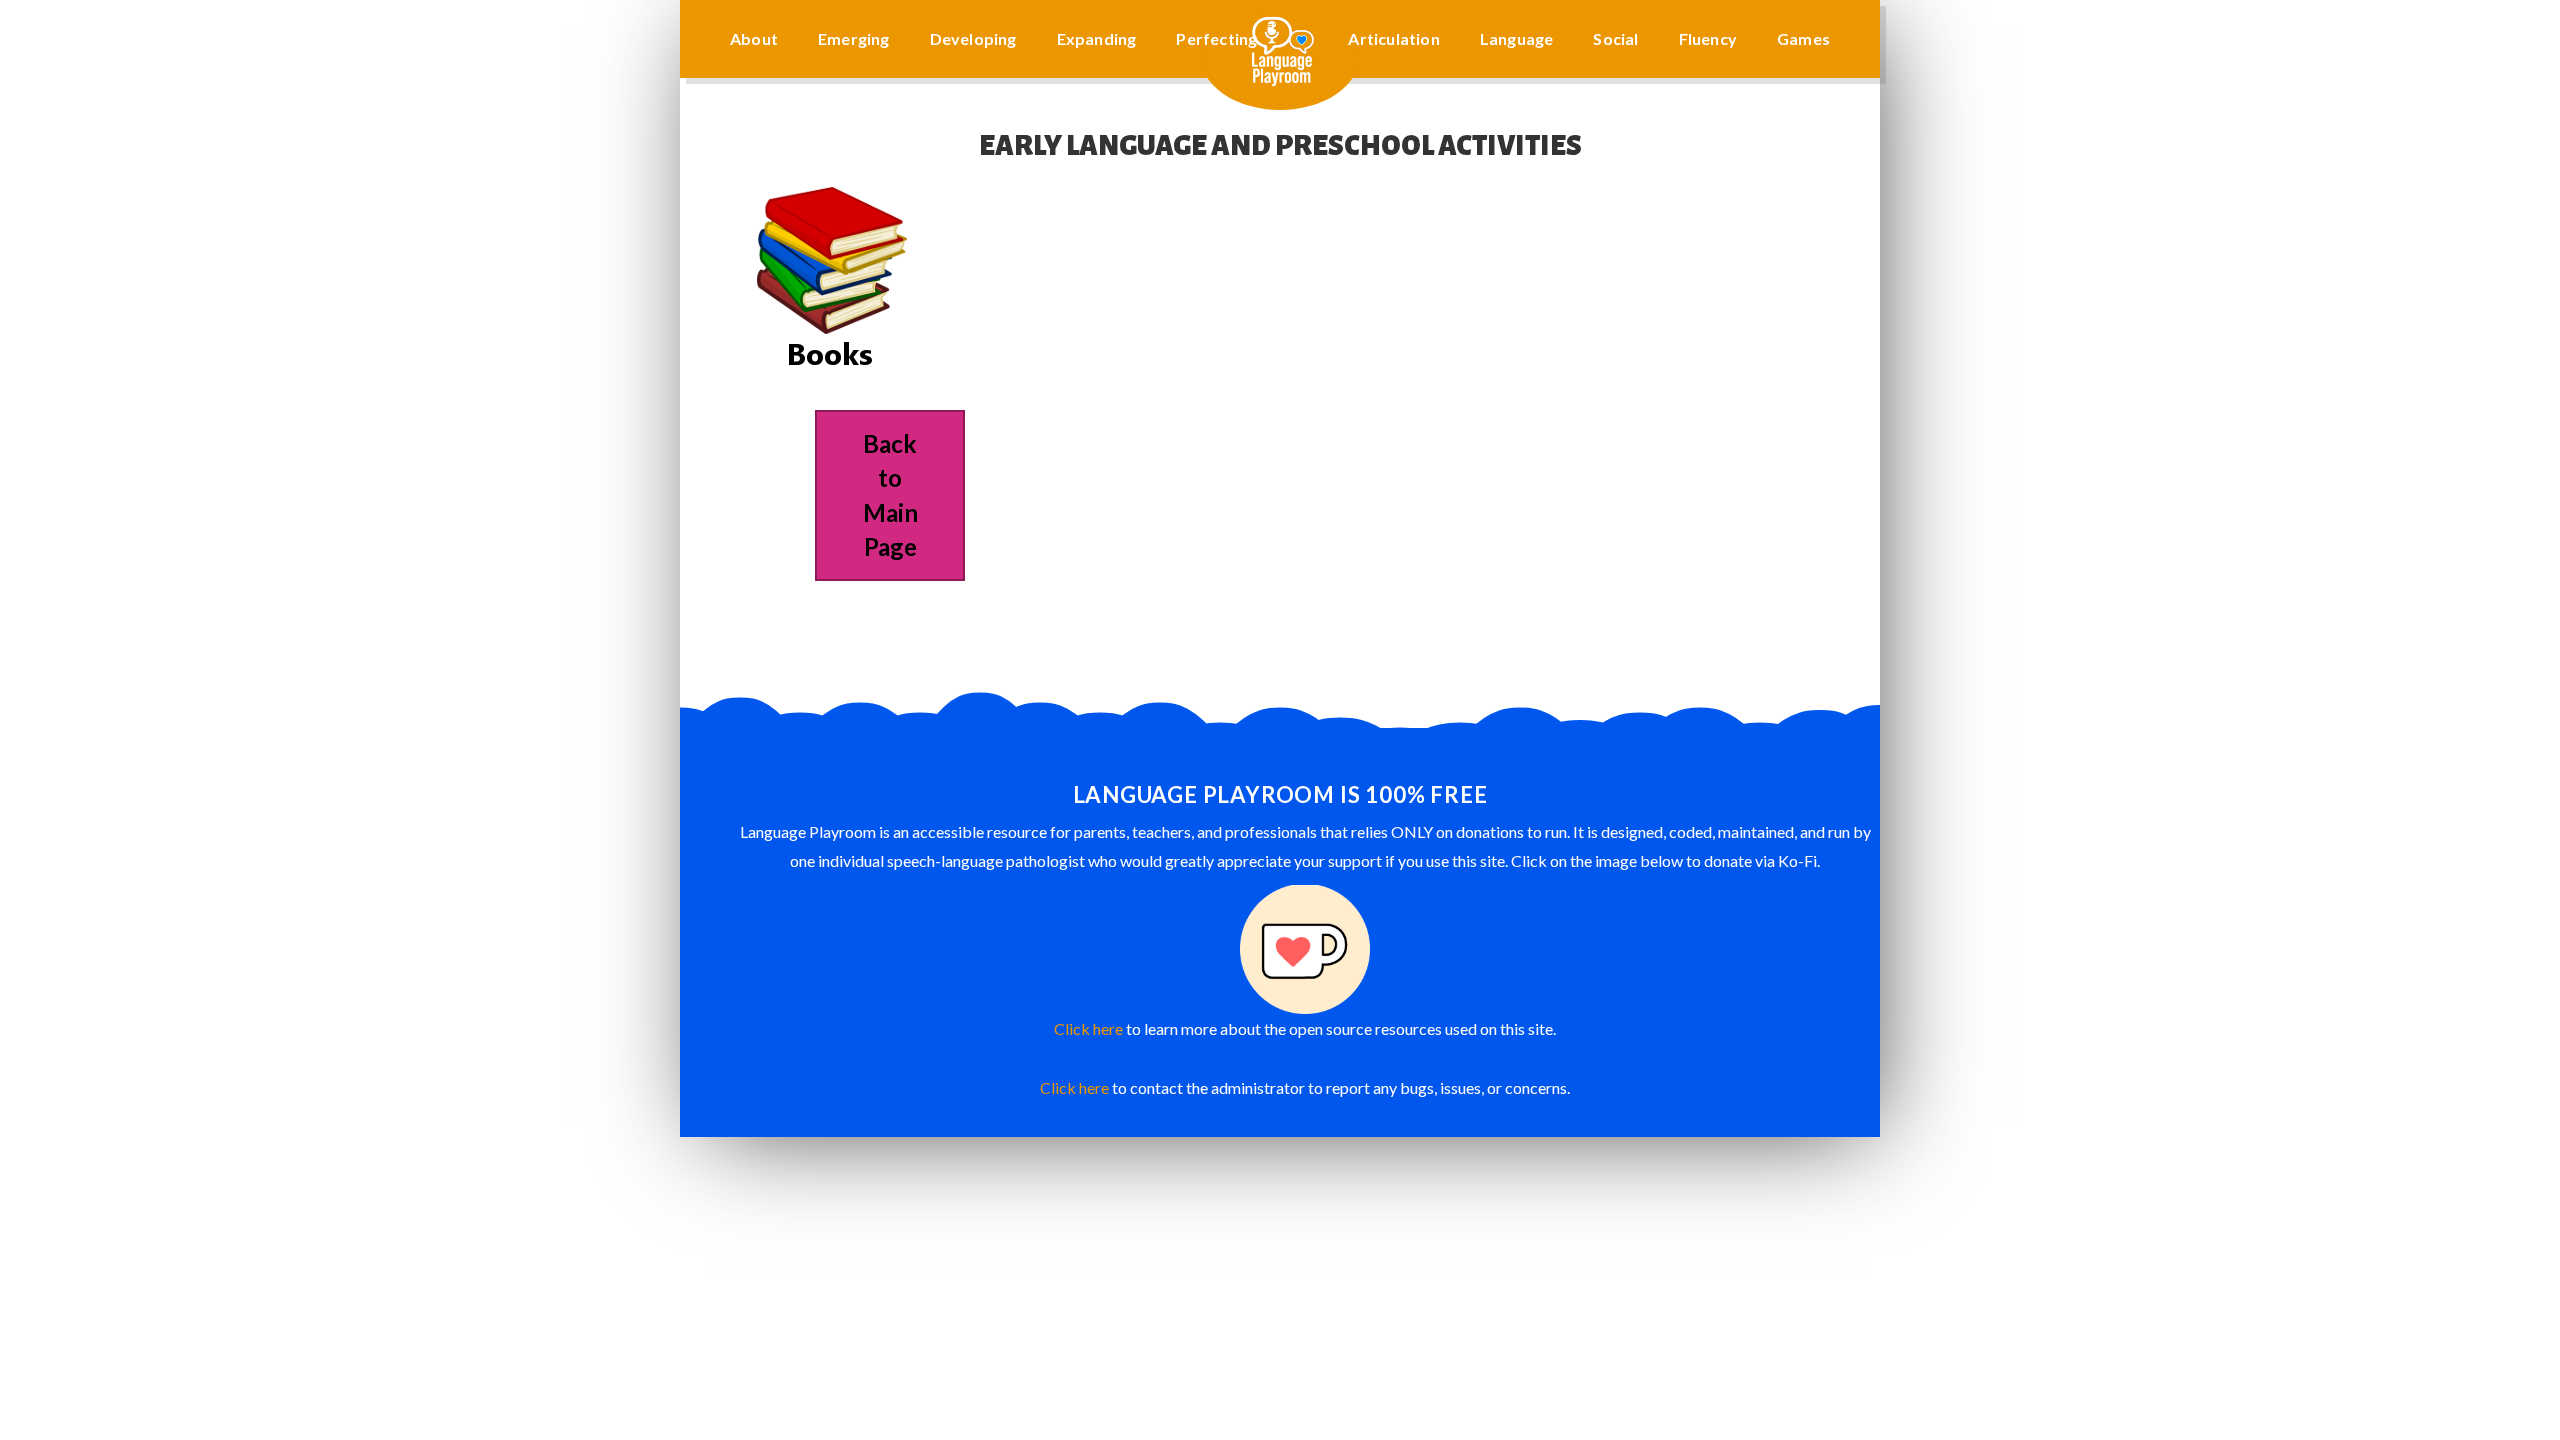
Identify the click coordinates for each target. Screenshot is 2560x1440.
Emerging (854, 38)
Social (1615, 38)
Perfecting (1216, 38)
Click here (1088, 1028)
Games (1803, 38)
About (754, 38)
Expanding (1097, 38)
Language (1517, 38)
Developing (973, 38)
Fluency (1708, 38)
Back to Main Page (890, 495)
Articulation (1393, 38)
